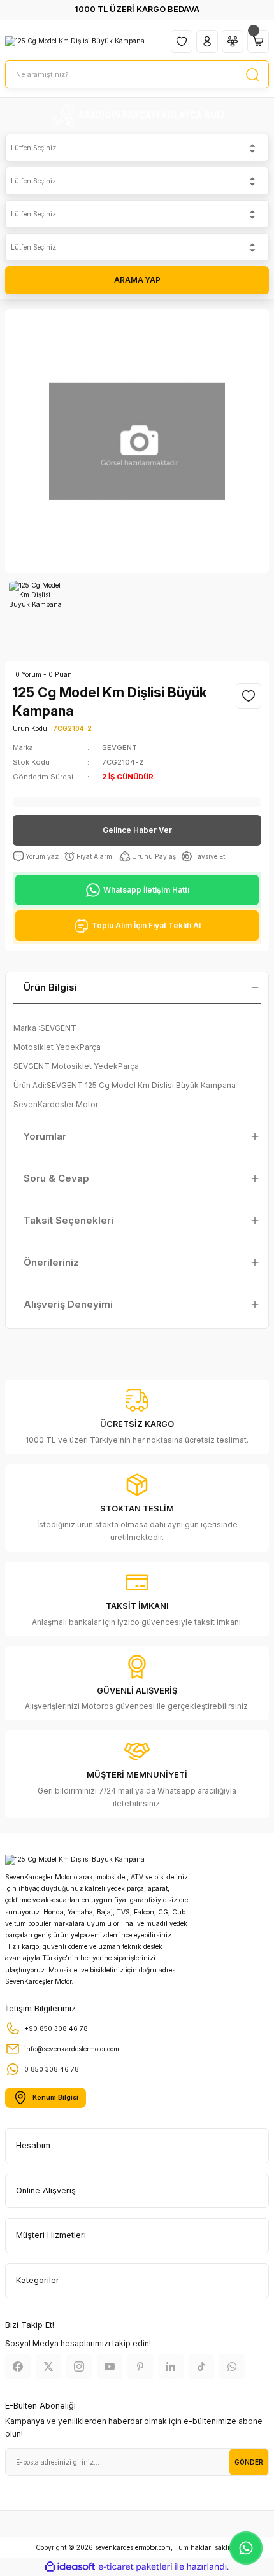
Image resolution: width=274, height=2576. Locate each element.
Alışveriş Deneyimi (68, 1304)
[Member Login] (207, 41)
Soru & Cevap (56, 1178)
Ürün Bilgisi (50, 987)
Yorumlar (45, 1136)
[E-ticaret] (135, 2567)
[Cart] (258, 41)
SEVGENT (119, 747)
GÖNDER (249, 2462)
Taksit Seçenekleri (68, 1220)
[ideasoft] (70, 2567)
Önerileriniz (51, 1262)
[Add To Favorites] (249, 696)
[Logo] (75, 41)
